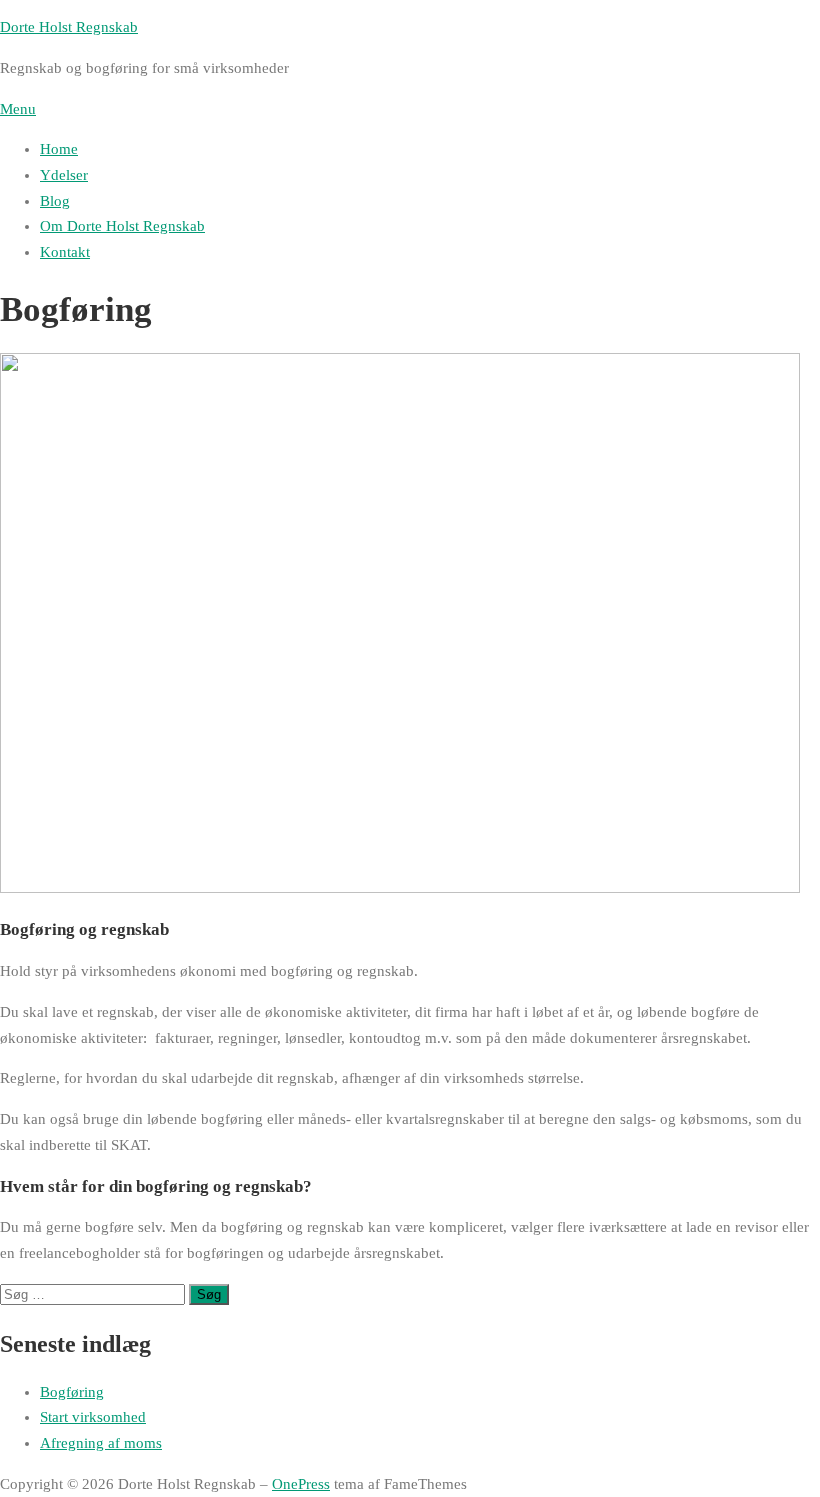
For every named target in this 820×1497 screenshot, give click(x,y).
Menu (18, 109)
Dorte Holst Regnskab (69, 27)
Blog (55, 201)
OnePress (301, 1484)
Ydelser (64, 175)
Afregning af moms (101, 1443)
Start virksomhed (93, 1417)
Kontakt (65, 252)
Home (59, 149)
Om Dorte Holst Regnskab (122, 226)
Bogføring (72, 1392)
